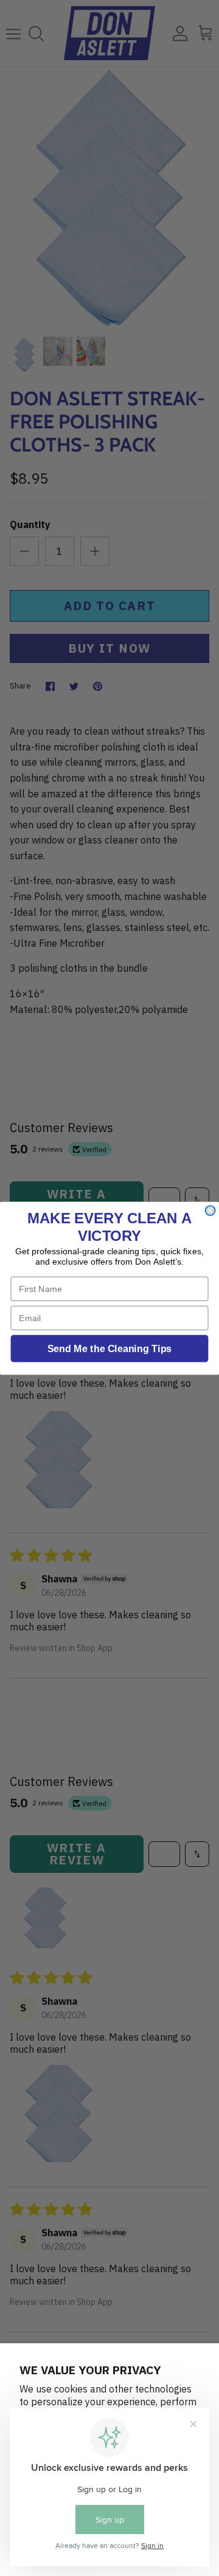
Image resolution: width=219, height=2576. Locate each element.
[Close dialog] (210, 1211)
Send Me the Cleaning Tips (109, 1348)
